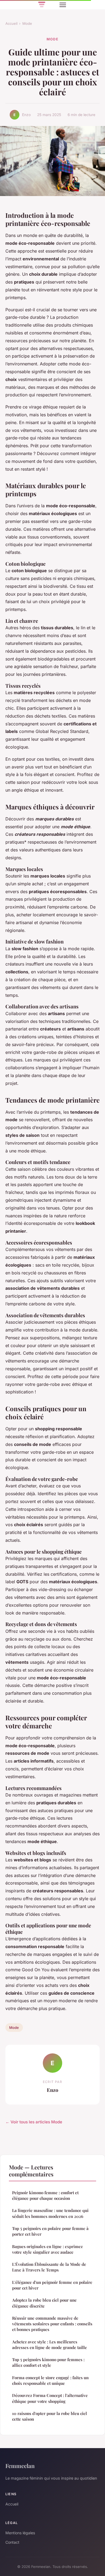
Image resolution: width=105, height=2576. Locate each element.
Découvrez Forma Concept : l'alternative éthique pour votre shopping (50, 2398)
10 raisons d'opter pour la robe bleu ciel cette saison (50, 2416)
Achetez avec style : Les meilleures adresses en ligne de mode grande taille (50, 2345)
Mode (27, 23)
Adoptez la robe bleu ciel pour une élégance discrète (44, 2303)
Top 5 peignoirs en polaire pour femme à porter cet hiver (50, 2231)
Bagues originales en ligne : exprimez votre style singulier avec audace (47, 2249)
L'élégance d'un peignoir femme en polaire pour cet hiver (52, 2285)
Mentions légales (20, 2533)
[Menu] (63, 5)
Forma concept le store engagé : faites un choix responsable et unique (50, 2380)
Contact (12, 2542)
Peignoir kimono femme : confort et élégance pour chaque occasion (45, 2195)
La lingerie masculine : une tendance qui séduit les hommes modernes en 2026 (50, 2213)
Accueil (11, 23)
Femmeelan (20, 2466)
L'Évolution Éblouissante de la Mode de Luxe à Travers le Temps (49, 2267)
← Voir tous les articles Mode (34, 2122)
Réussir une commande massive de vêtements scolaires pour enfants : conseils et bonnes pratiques (52, 2324)
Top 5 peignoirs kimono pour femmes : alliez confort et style (48, 2362)
